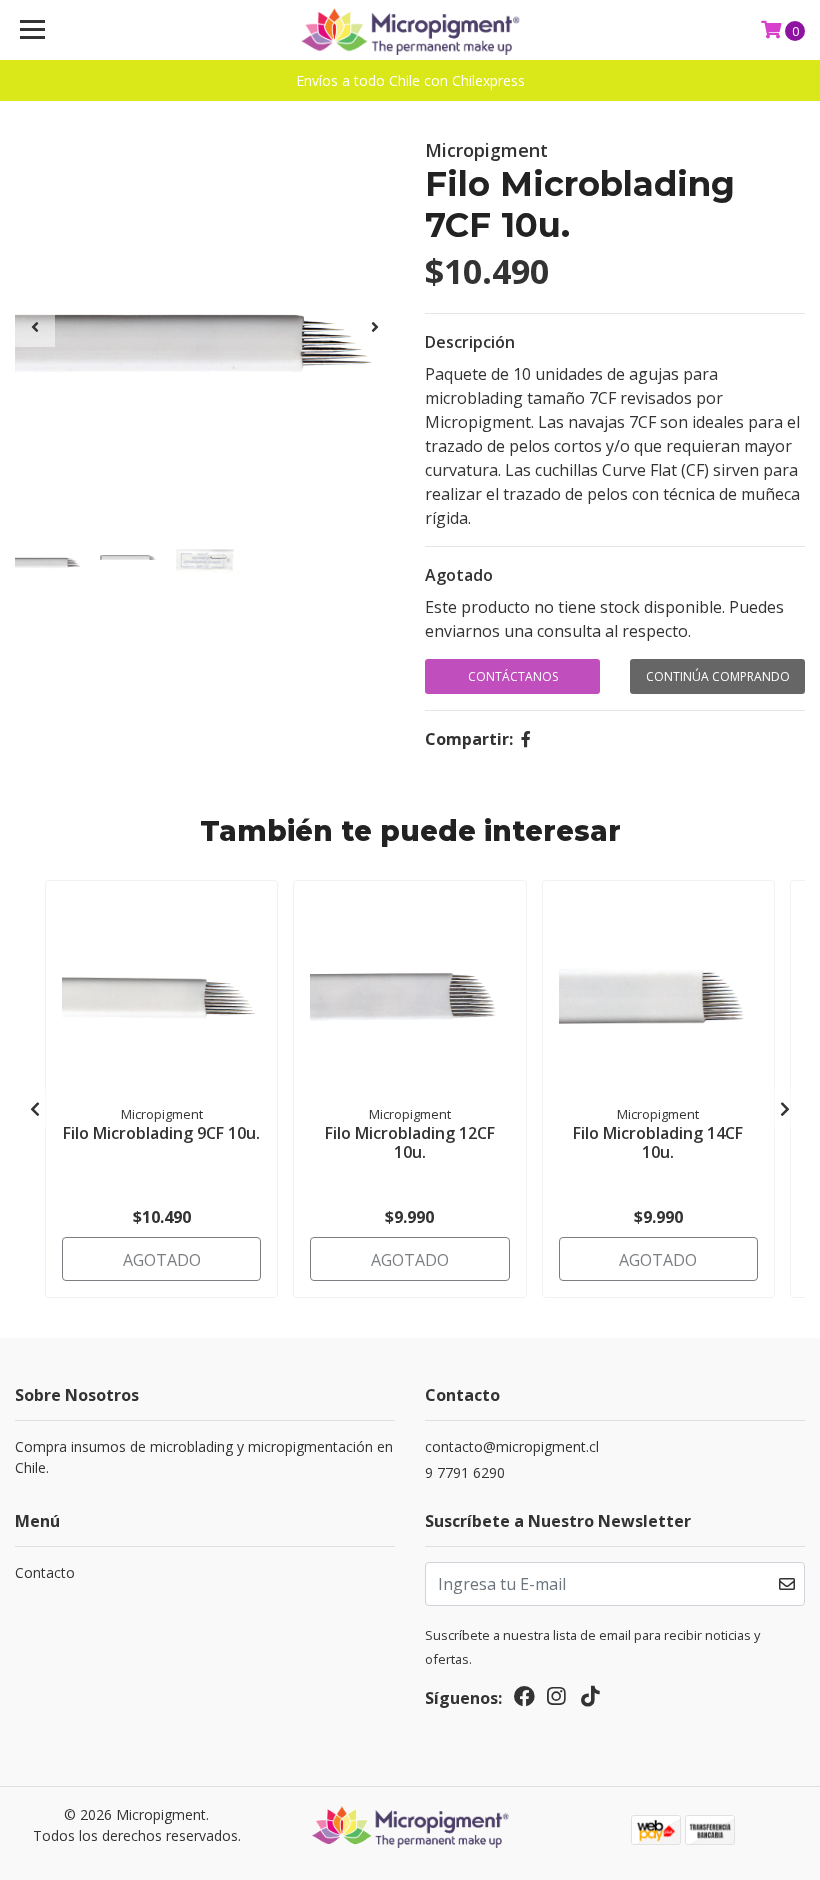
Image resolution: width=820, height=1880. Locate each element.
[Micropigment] (410, 30)
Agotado (459, 575)
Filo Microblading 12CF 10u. (410, 1142)
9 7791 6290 (465, 1472)
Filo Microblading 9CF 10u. (161, 1133)
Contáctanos (513, 676)
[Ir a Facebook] (524, 1700)
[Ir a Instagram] (556, 1700)
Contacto (45, 1572)
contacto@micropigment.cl (512, 1446)
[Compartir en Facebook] (526, 739)
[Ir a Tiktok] (590, 1700)
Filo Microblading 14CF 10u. (658, 1142)
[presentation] (35, 327)
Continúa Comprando (718, 676)
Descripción (470, 342)
